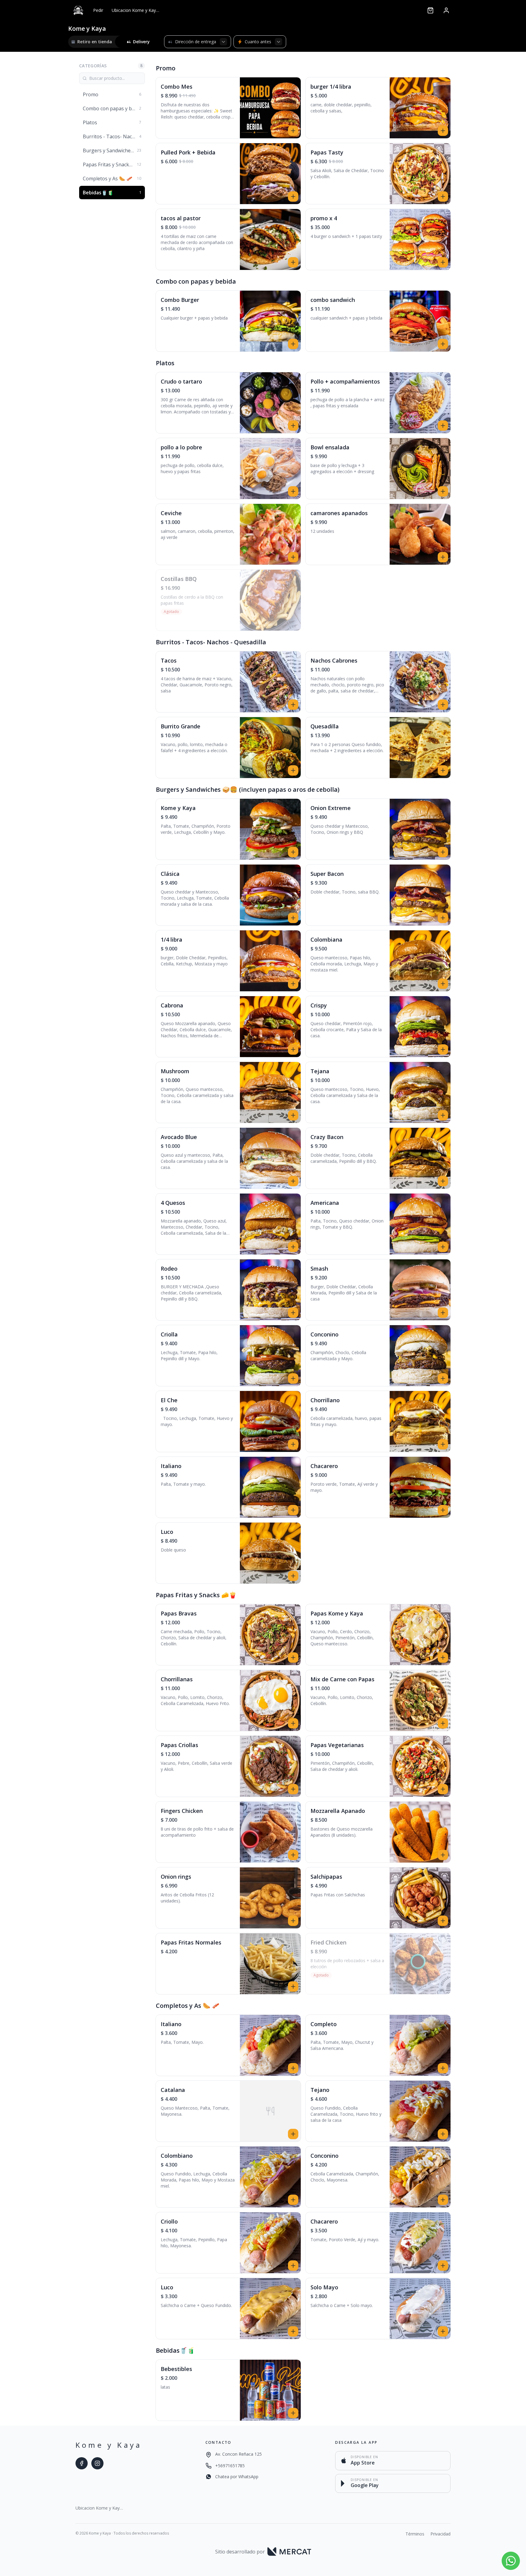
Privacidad (440, 2534)
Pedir (98, 10)
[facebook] (82, 2463)
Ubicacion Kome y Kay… (135, 10)
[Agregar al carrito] (293, 131)
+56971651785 (230, 2466)
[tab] (92, 42)
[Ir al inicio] (78, 10)
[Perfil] (446, 10)
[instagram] (97, 2463)
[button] (228, 108)
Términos (415, 2534)
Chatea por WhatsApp (237, 2477)
